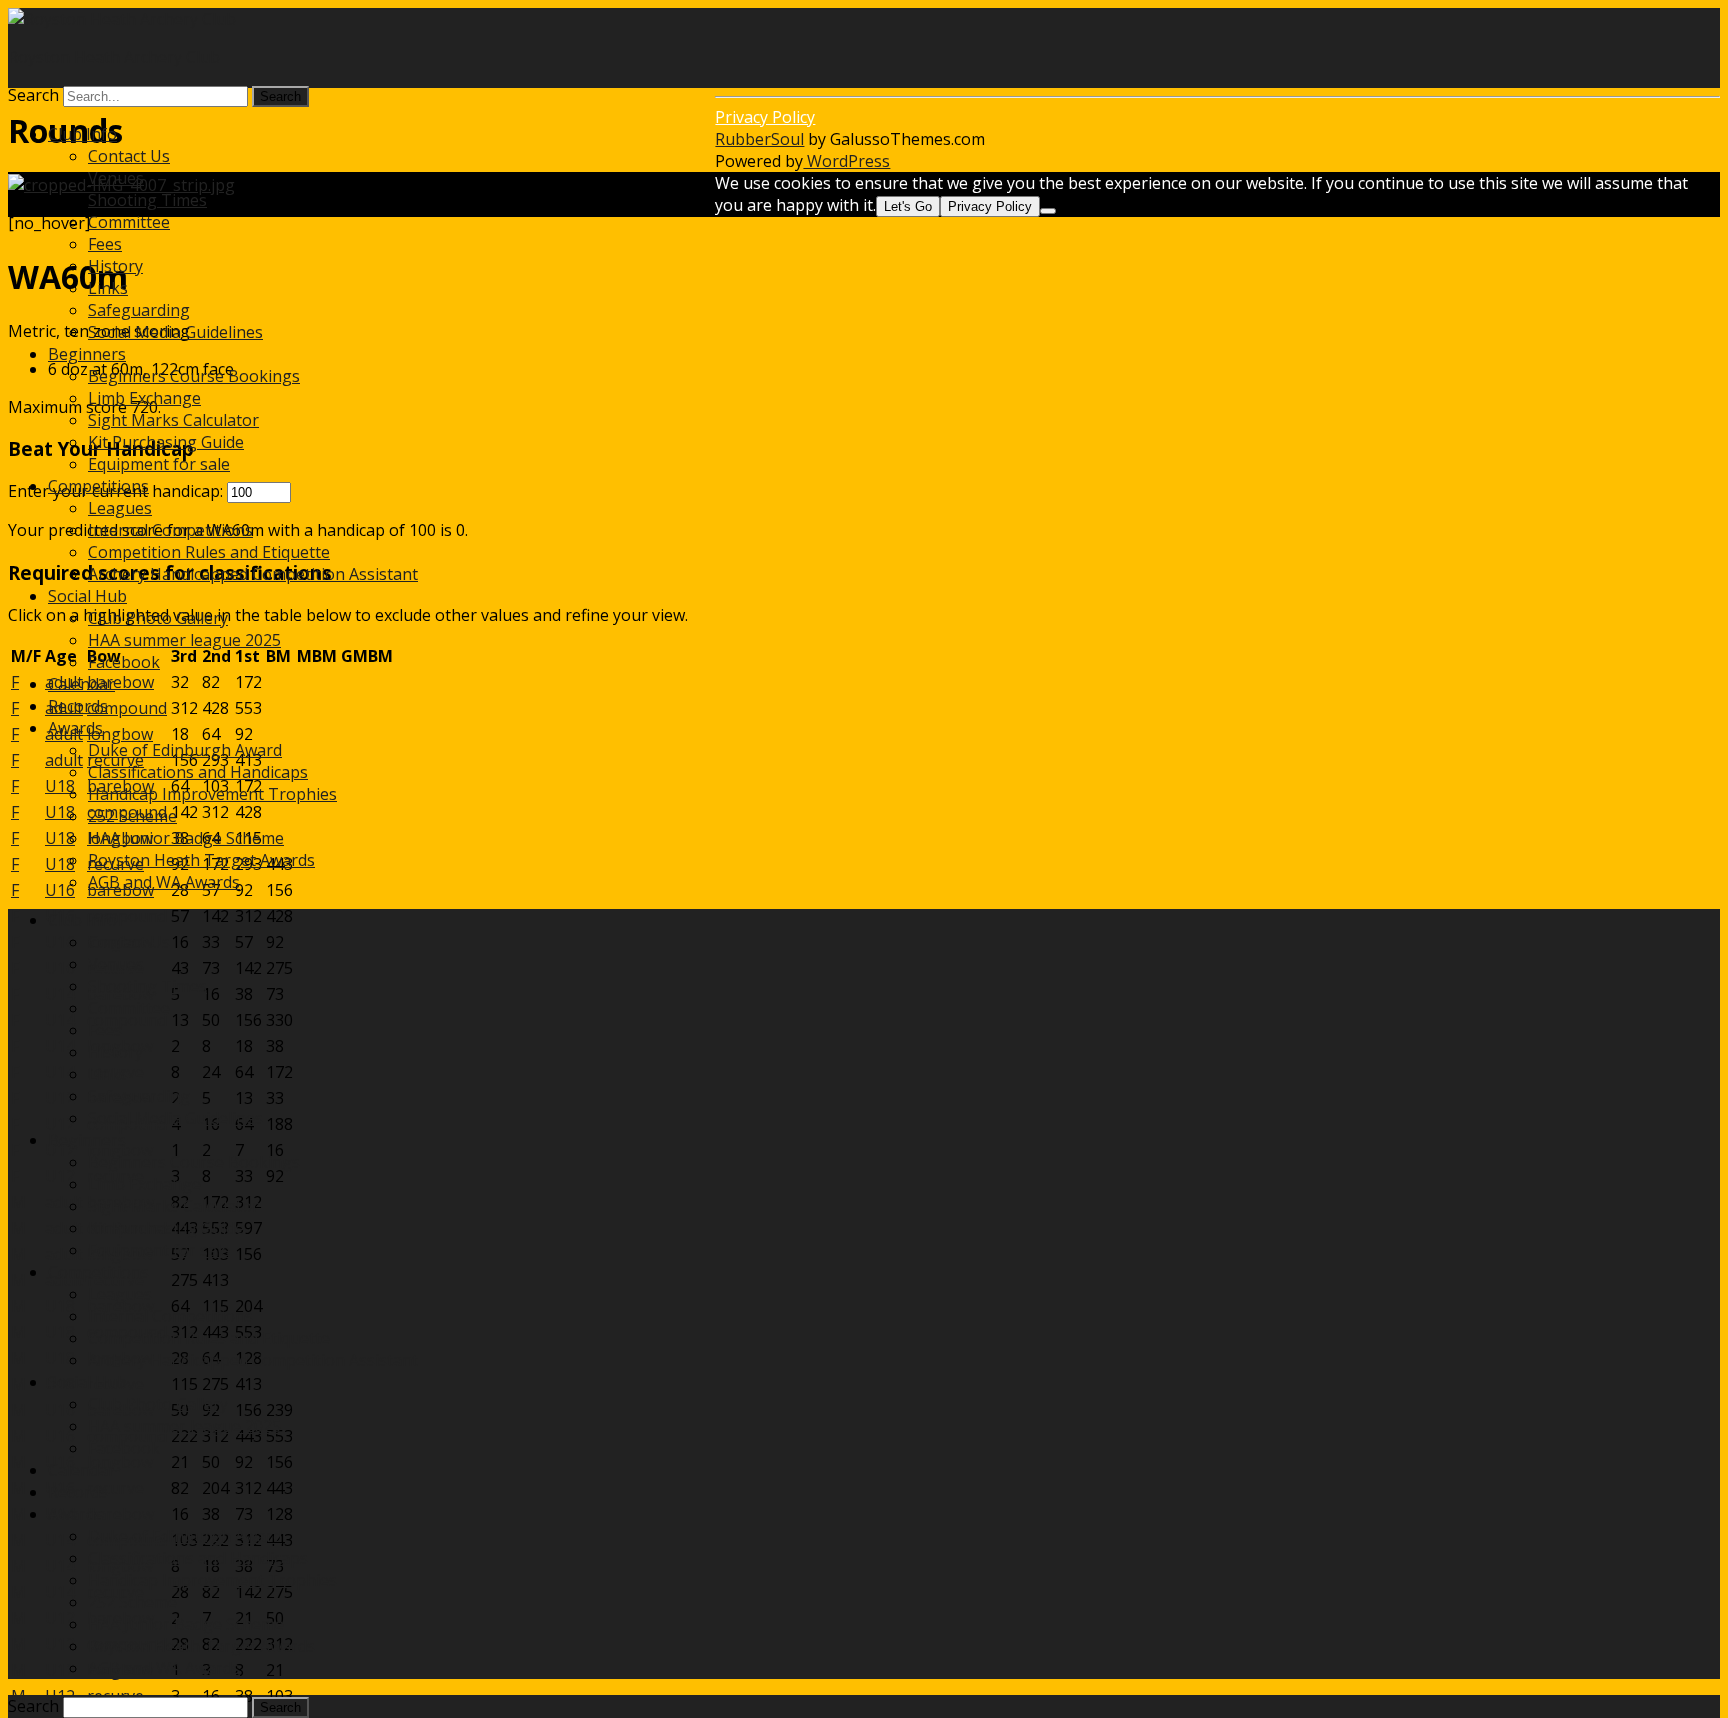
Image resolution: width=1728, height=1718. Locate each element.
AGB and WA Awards (164, 882)
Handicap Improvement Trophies (212, 794)
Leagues (120, 508)
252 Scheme (132, 816)
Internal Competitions (170, 530)
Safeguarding (139, 310)
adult (64, 1202)
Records (78, 706)
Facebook (124, 662)
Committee (129, 222)
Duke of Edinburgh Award (185, 750)
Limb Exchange (144, 398)
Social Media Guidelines (175, 332)
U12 (60, 1098)
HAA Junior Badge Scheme (186, 838)
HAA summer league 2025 (184, 640)
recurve (115, 1488)
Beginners (87, 354)
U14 (60, 994)
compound (127, 916)
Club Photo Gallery (158, 618)
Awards (75, 728)
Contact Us (129, 156)
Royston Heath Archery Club (114, 57)
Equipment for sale (159, 464)
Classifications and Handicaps (198, 772)
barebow (120, 1514)
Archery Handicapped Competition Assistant (253, 574)
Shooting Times (147, 200)
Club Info (82, 134)
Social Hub (87, 596)
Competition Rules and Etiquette (209, 552)
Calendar (81, 684)
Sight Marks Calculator (173, 420)
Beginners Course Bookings (194, 376)
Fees (105, 244)
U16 (60, 942)
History (115, 266)
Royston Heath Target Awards (201, 860)
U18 (60, 1306)
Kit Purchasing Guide (166, 442)
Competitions (98, 486)
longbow (120, 1462)
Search (33, 95)
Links (108, 288)
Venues (116, 178)
